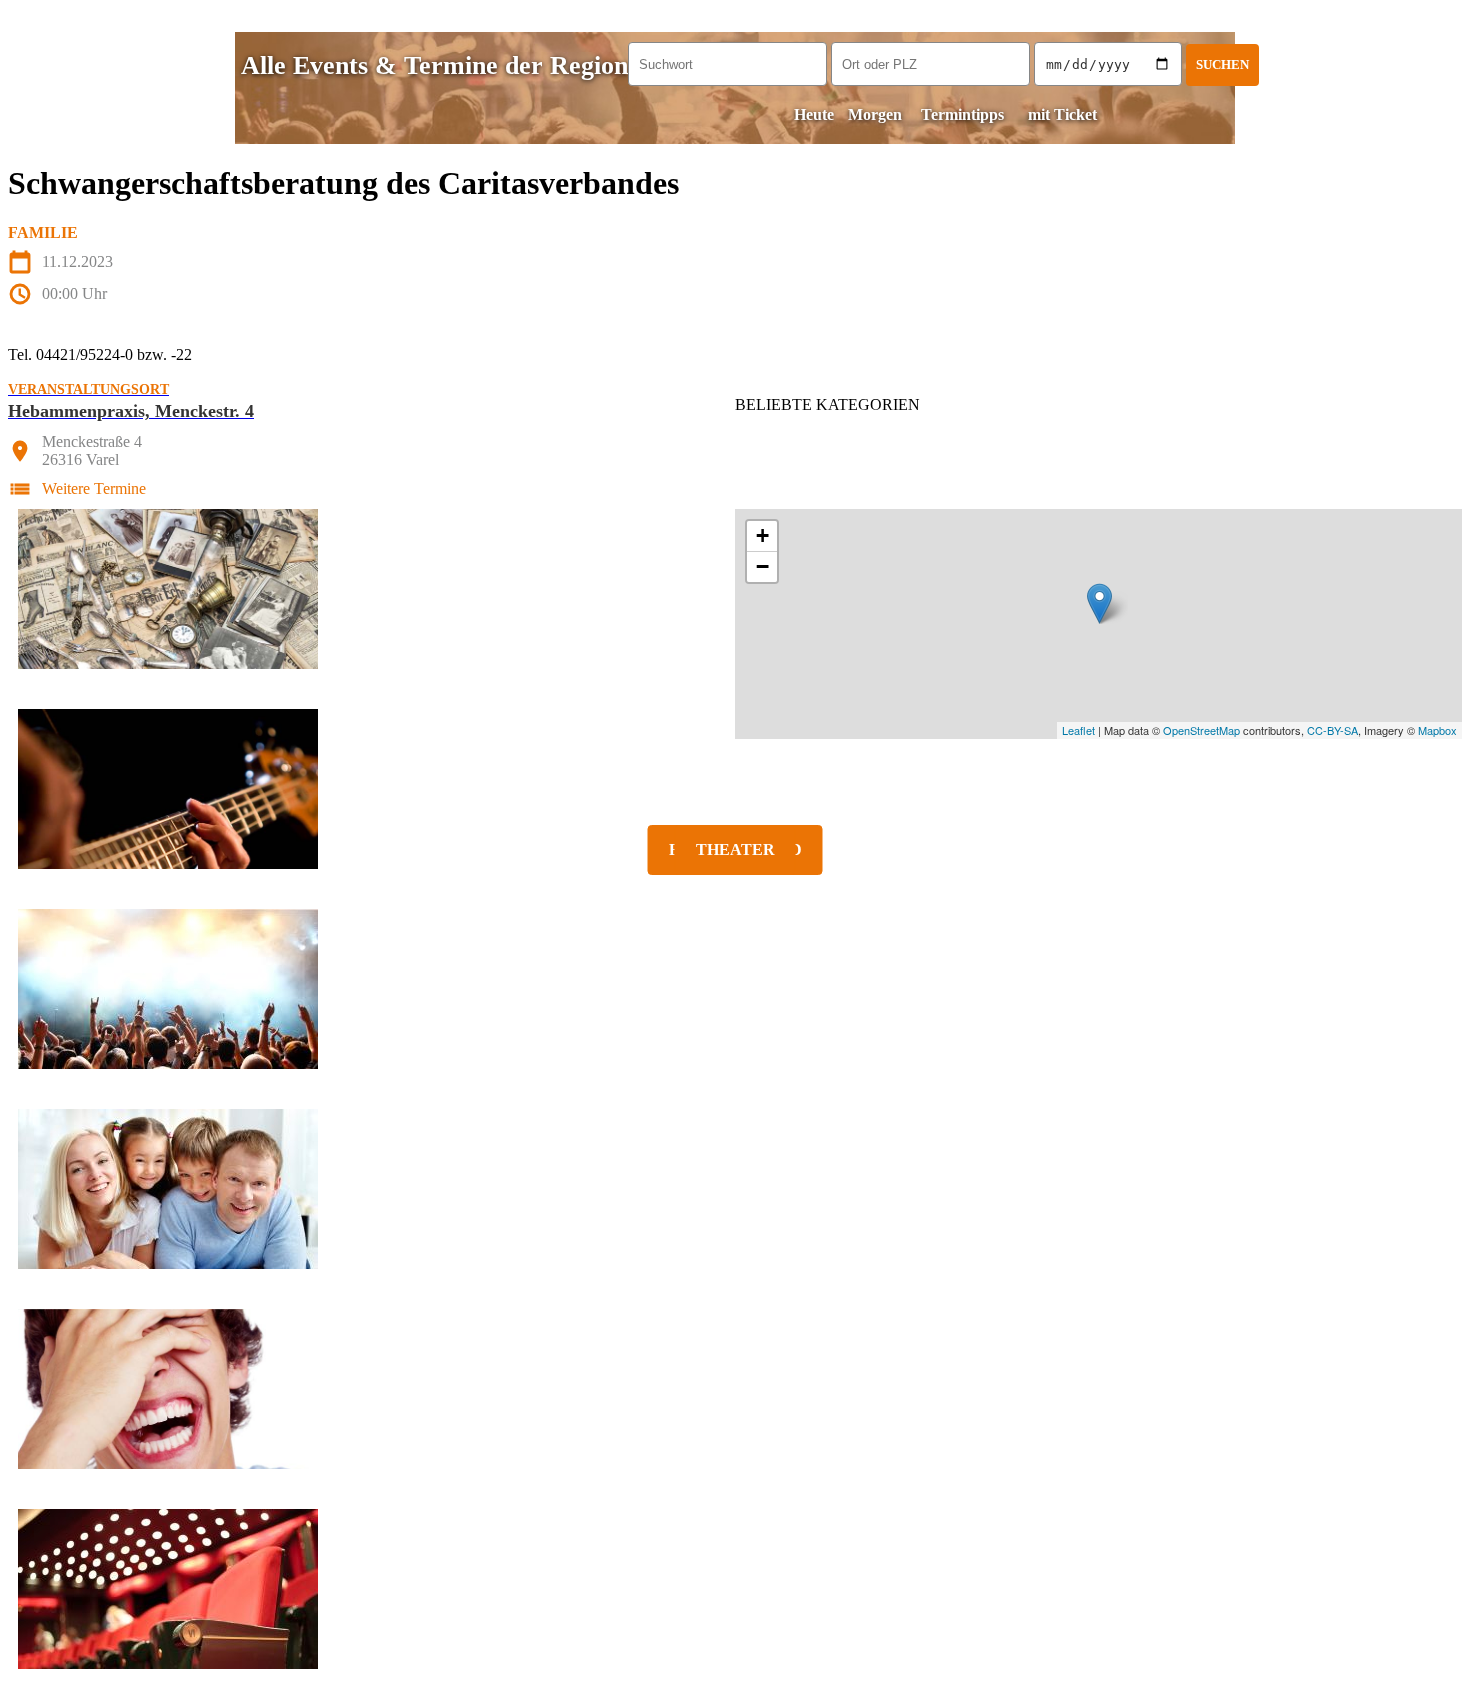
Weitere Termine (94, 488)
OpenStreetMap (1201, 730)
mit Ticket (1062, 114)
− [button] (762, 566)
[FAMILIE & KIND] (735, 1189)
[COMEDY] (735, 1389)
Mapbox (1437, 730)
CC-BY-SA (1332, 730)
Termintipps (962, 114)
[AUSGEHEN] (735, 989)
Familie (43, 232)
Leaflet (1078, 730)
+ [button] (762, 535)
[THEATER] (735, 1589)
